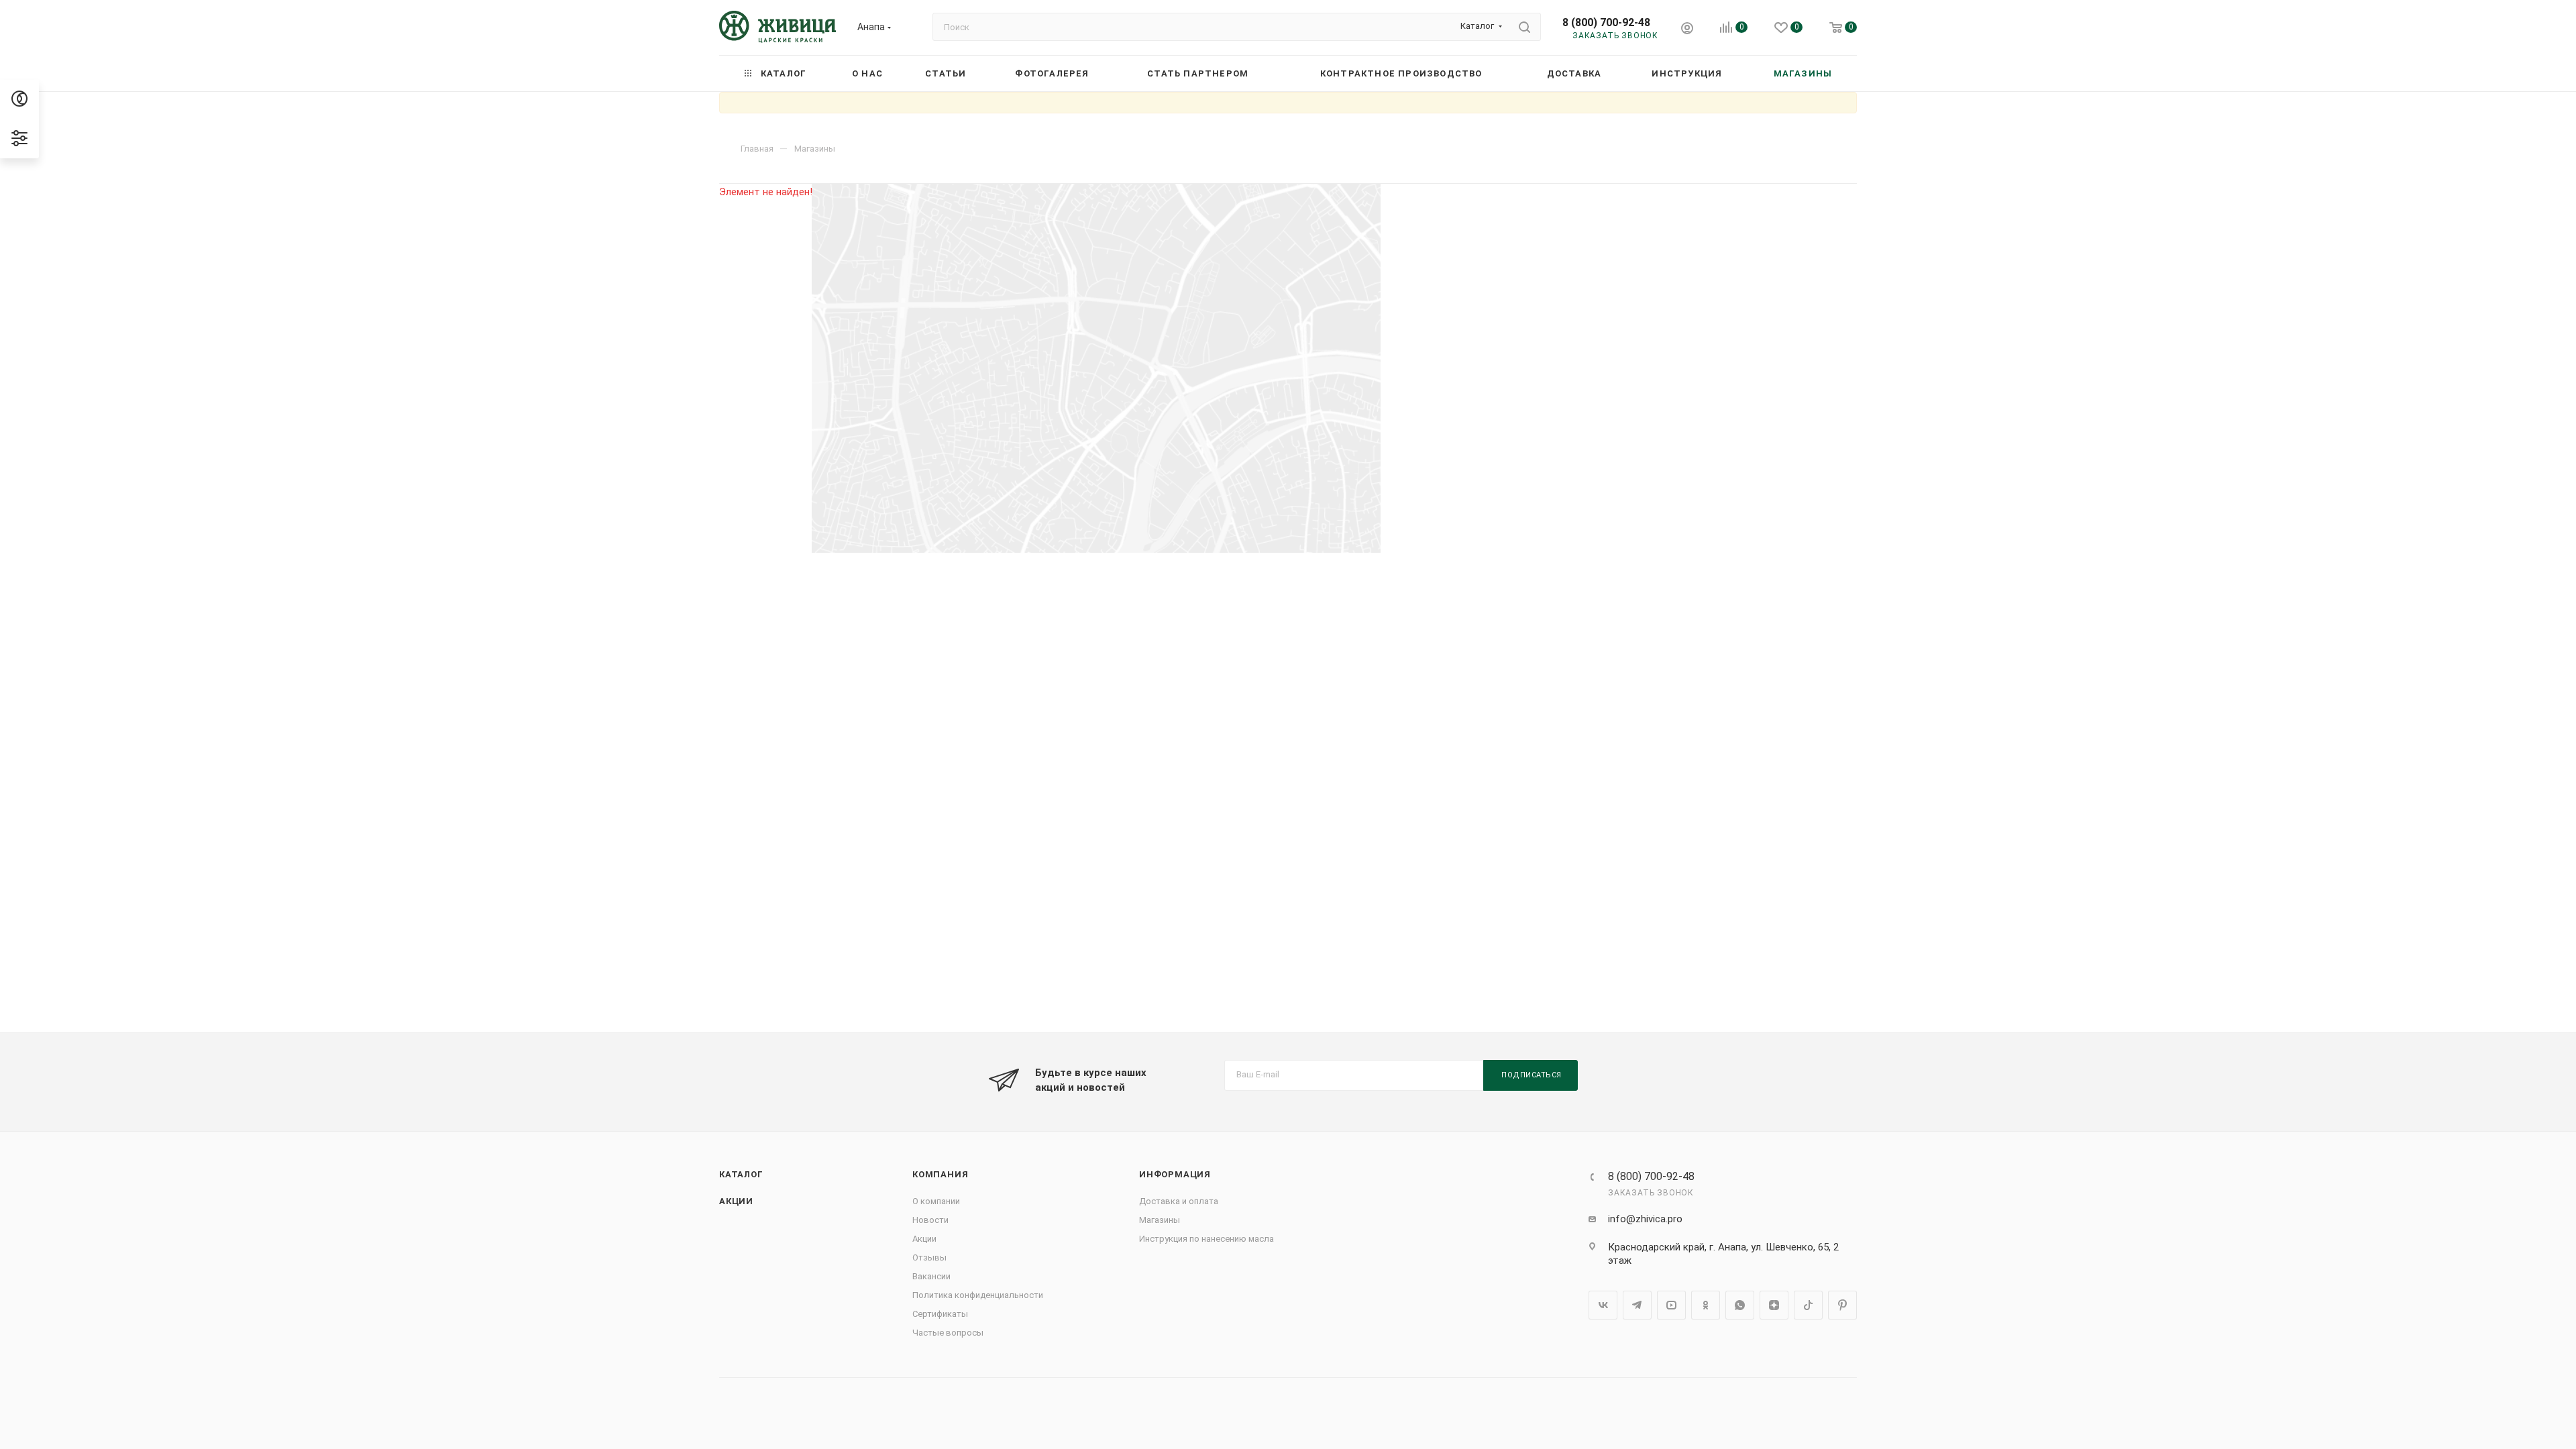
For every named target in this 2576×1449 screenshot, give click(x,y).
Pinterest (1842, 1305)
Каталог (741, 1174)
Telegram (1637, 1305)
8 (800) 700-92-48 (1606, 22)
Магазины (1160, 1220)
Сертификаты (940, 1314)
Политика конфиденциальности (978, 1295)
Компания (940, 1174)
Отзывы (929, 1257)
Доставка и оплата (1179, 1201)
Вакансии (931, 1276)
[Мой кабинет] (1687, 30)
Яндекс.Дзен (1774, 1305)
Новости (930, 1220)
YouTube (1671, 1305)
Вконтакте (1603, 1305)
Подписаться (1532, 1075)
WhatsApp (1740, 1305)
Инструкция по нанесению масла (1206, 1239)
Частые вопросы (948, 1333)
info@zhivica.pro (1645, 1219)
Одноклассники (1706, 1305)
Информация (1175, 1174)
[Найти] (1524, 27)
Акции (736, 1201)
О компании (936, 1201)
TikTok (1808, 1305)
